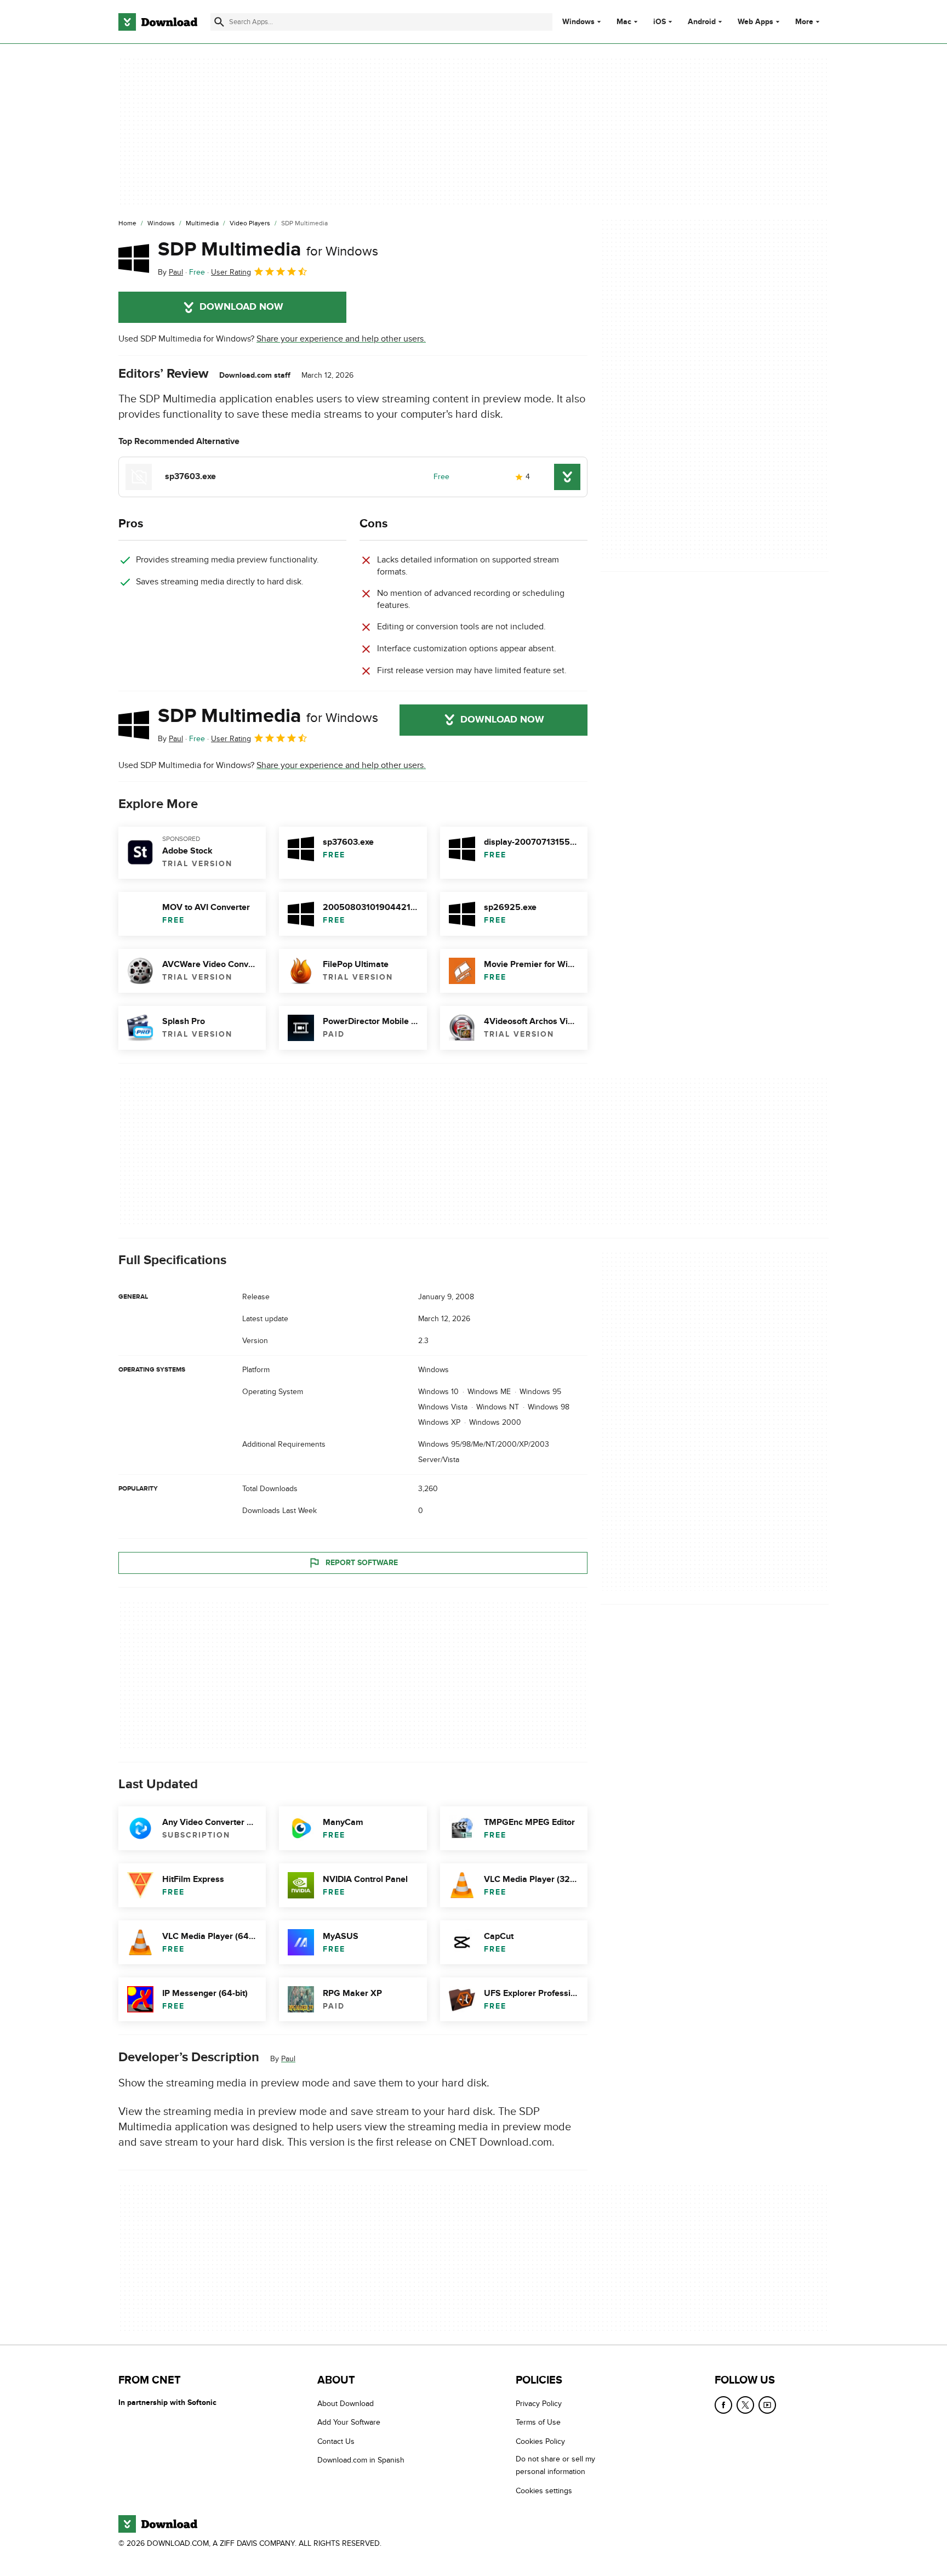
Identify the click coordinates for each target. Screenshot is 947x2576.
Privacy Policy (539, 2404)
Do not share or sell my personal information (555, 2465)
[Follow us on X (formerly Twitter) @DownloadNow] (745, 2405)
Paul (288, 2059)
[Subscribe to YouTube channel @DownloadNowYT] (767, 2405)
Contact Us (336, 2441)
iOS (660, 22)
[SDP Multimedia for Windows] (134, 258)
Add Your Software (349, 2422)
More (804, 22)
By (170, 272)
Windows (578, 22)
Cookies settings (544, 2490)
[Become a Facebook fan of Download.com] (723, 2405)
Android (702, 22)
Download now (241, 307)
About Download (346, 2404)
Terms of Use (538, 2422)
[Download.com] (158, 22)
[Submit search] (219, 22)
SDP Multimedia (268, 249)
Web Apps (755, 22)
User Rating (231, 272)
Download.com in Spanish (361, 2460)
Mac (624, 22)
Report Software (362, 1563)
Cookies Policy (540, 2441)
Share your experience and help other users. (341, 339)
